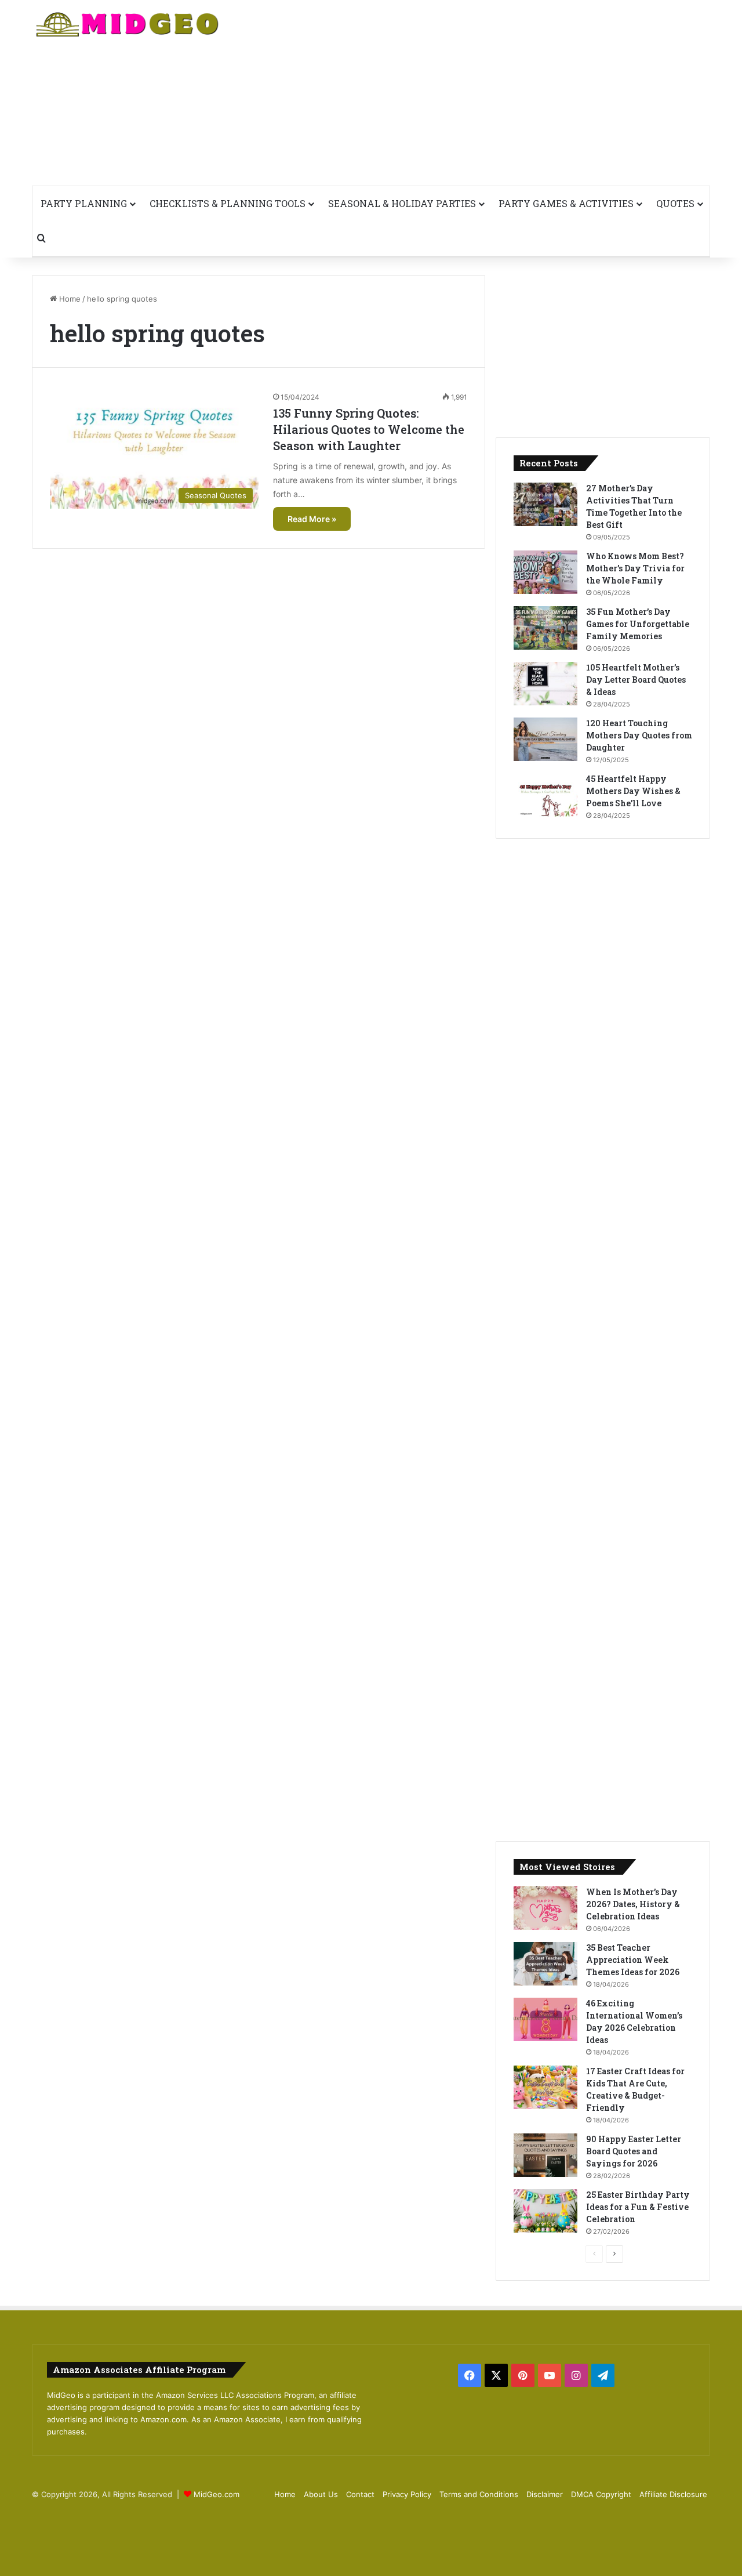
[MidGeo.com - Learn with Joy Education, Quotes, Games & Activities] (128, 26)
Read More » (312, 519)
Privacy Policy (407, 2494)
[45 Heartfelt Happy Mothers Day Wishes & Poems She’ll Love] (545, 795)
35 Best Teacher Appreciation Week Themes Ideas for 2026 (633, 1960)
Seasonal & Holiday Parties (402, 203)
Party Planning (84, 203)
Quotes (675, 203)
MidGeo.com (217, 2494)
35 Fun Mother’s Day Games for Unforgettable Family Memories (638, 624)
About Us (321, 2494)
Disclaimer (545, 2494)
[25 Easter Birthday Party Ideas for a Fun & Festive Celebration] (545, 2211)
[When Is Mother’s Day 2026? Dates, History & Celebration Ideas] (545, 1908)
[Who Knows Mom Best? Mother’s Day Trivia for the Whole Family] (545, 572)
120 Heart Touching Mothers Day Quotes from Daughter (639, 735)
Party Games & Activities (566, 203)
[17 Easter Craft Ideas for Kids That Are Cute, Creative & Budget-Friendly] (545, 2087)
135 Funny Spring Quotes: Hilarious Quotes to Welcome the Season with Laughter (369, 429)
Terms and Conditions (479, 2494)
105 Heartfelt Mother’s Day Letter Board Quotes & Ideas (636, 680)
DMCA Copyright (601, 2494)
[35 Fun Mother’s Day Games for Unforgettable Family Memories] (545, 628)
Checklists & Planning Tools (228, 203)
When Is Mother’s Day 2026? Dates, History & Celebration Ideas (633, 1904)
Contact (360, 2494)
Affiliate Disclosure (673, 2494)
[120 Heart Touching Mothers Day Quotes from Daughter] (545, 739)
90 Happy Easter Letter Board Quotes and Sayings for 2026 (634, 2151)
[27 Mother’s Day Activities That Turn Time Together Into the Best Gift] (545, 504)
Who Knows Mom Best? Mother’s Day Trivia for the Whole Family (635, 568)
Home (69, 299)
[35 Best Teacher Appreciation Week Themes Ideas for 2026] (545, 1964)
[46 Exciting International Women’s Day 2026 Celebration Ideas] (545, 2019)
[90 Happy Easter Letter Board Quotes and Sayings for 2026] (545, 2155)
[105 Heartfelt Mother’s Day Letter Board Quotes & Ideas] (545, 684)
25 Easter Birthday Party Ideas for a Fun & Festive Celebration (638, 2207)
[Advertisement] (487, 93)
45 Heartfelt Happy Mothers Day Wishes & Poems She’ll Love (633, 791)
